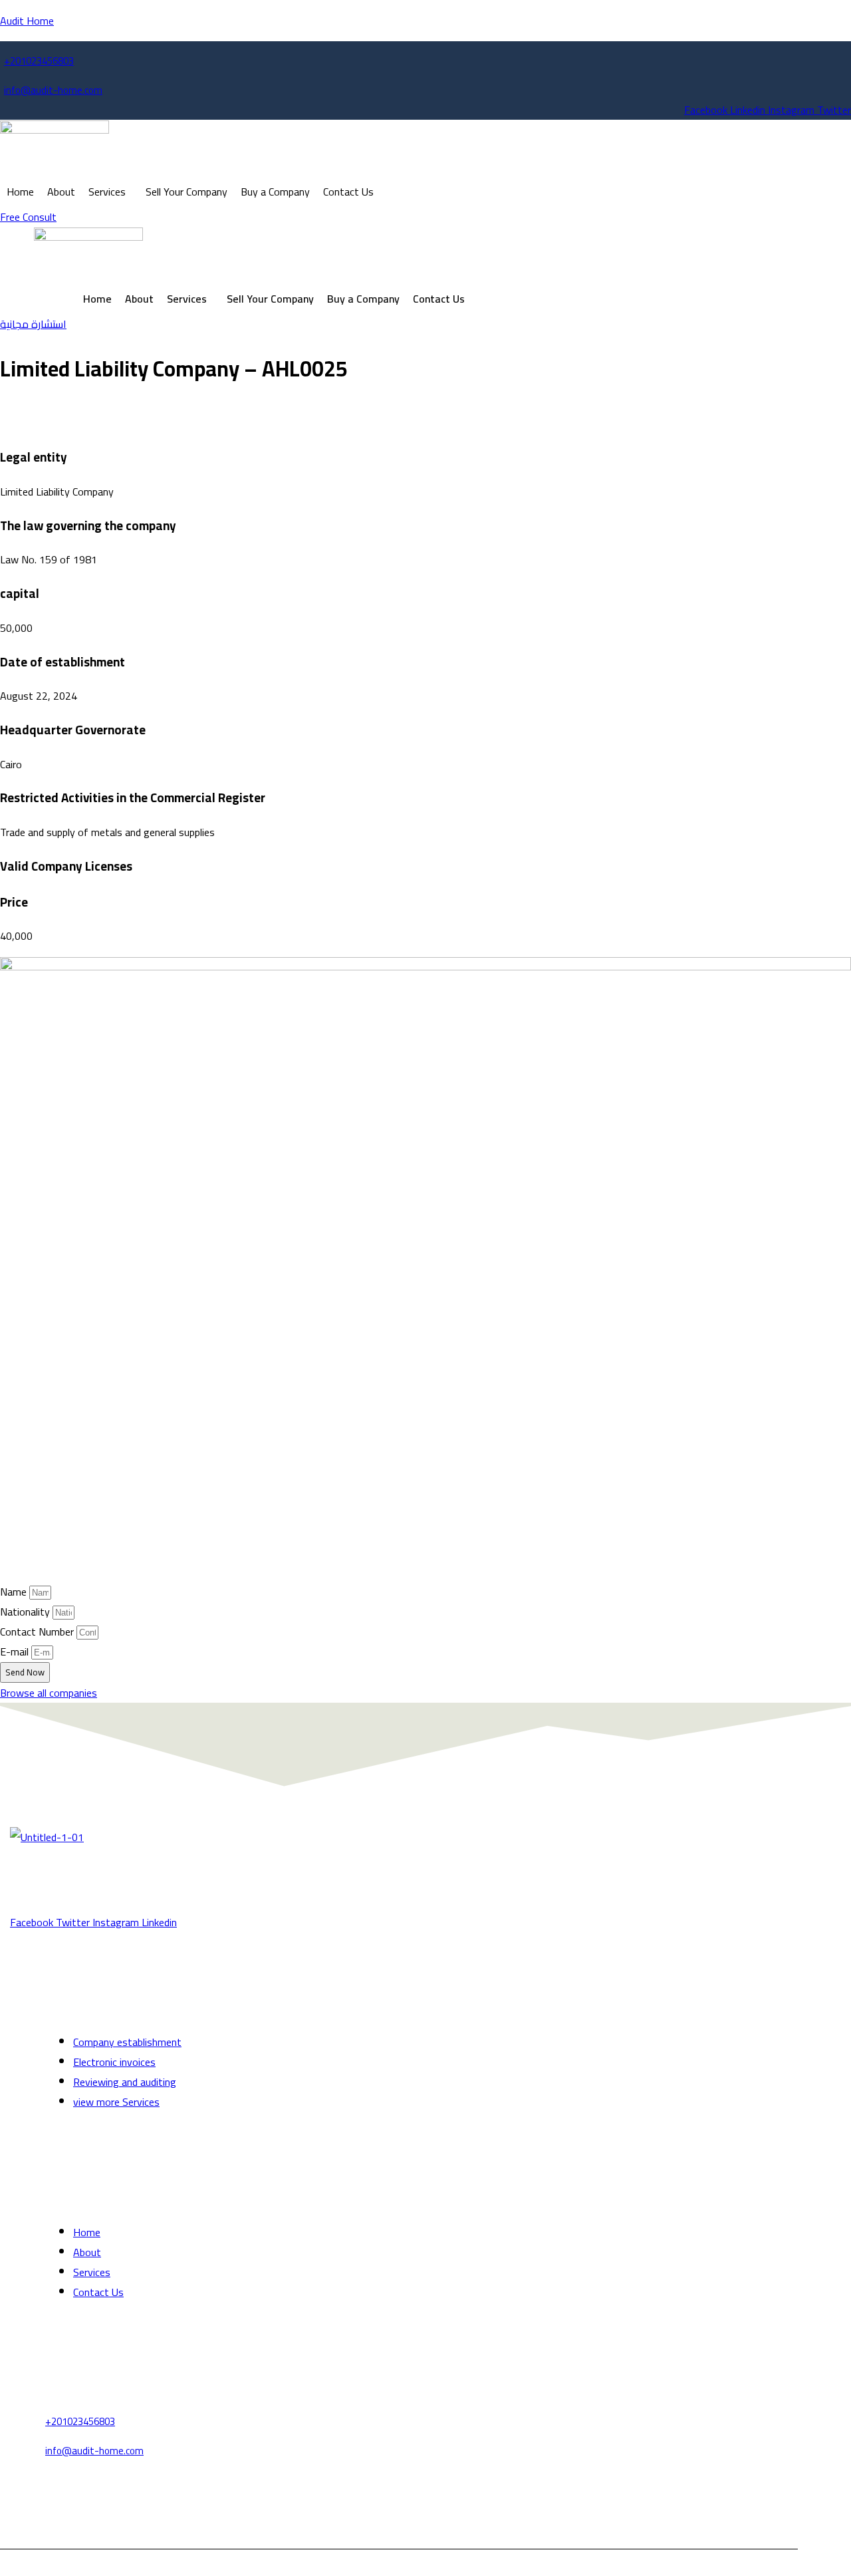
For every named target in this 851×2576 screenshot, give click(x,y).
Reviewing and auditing (125, 2082)
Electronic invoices (114, 2062)
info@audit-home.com (53, 90)
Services (107, 192)
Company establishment (127, 2042)
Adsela (494, 2559)
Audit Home (27, 21)
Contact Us (348, 192)
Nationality (26, 1612)
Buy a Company (275, 192)
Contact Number (38, 1632)
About (61, 192)
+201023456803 (39, 61)
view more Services (116, 2102)
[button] (110, 192)
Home (20, 192)
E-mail (16, 1651)
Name (15, 1592)
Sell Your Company (186, 192)
